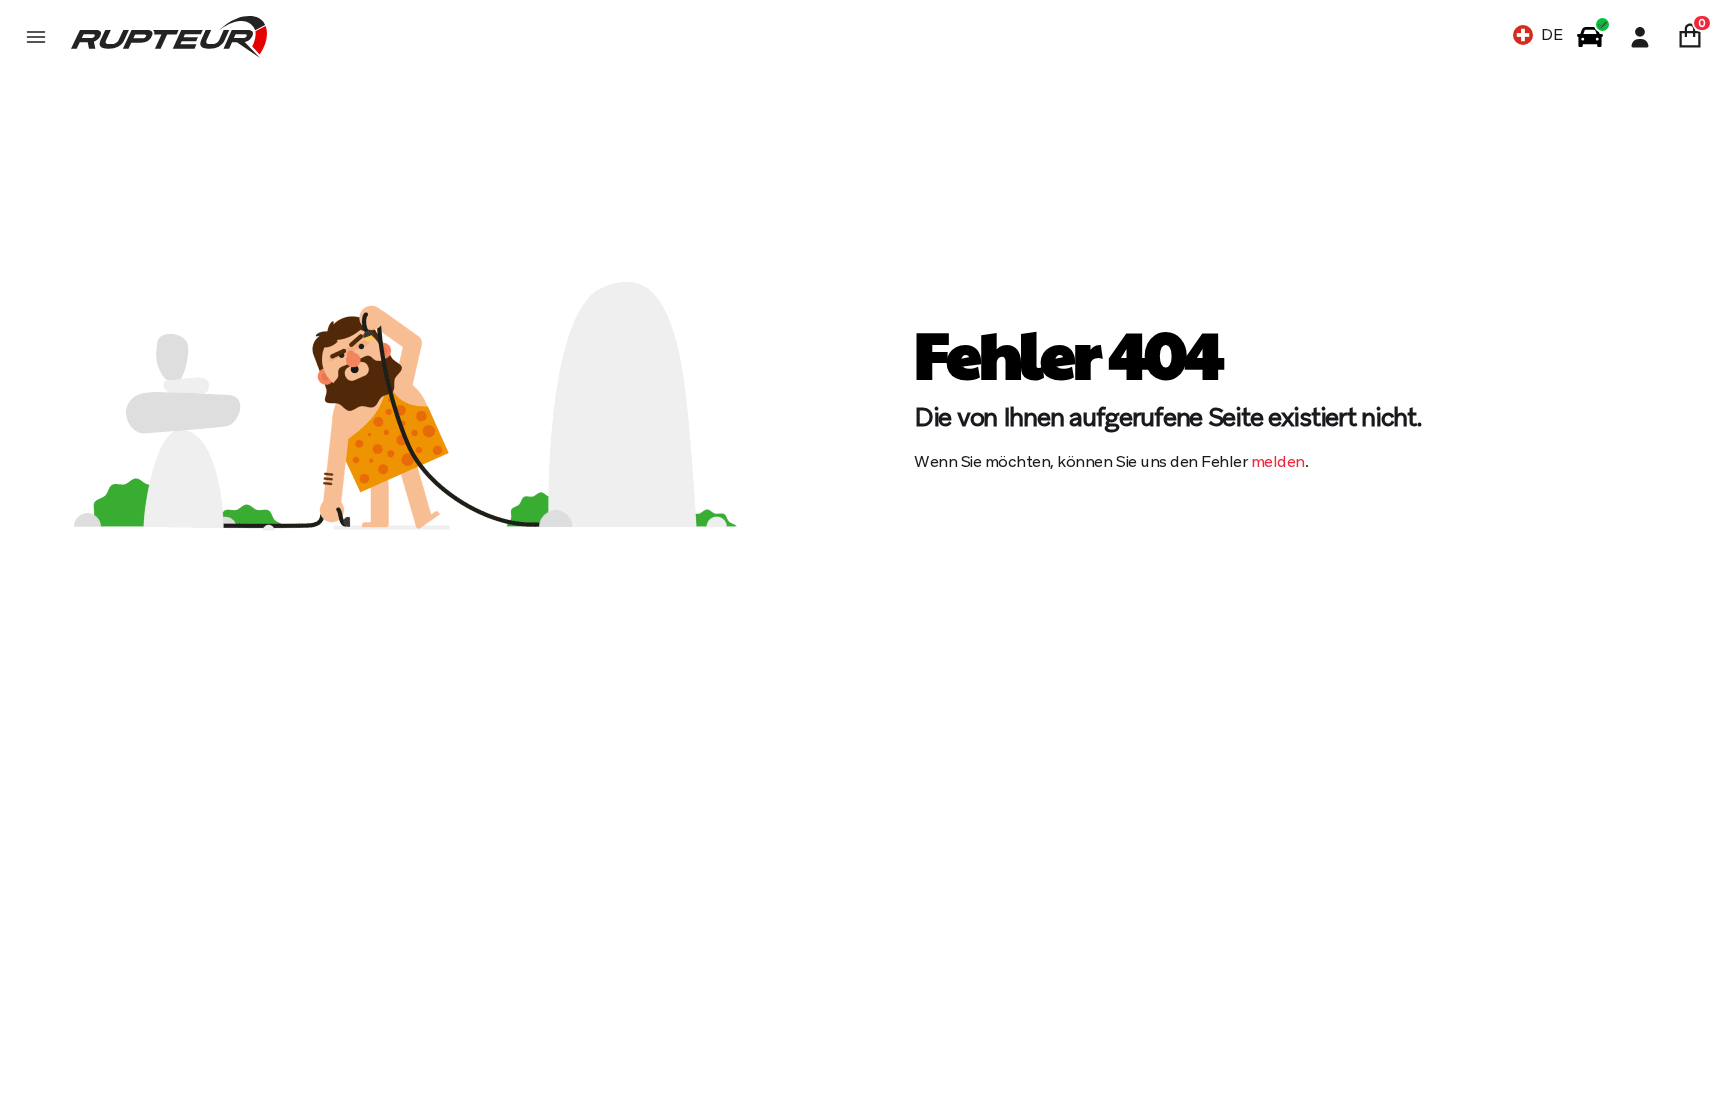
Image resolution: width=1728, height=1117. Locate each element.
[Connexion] (1640, 37)
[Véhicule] (1590, 37)
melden (1278, 461)
